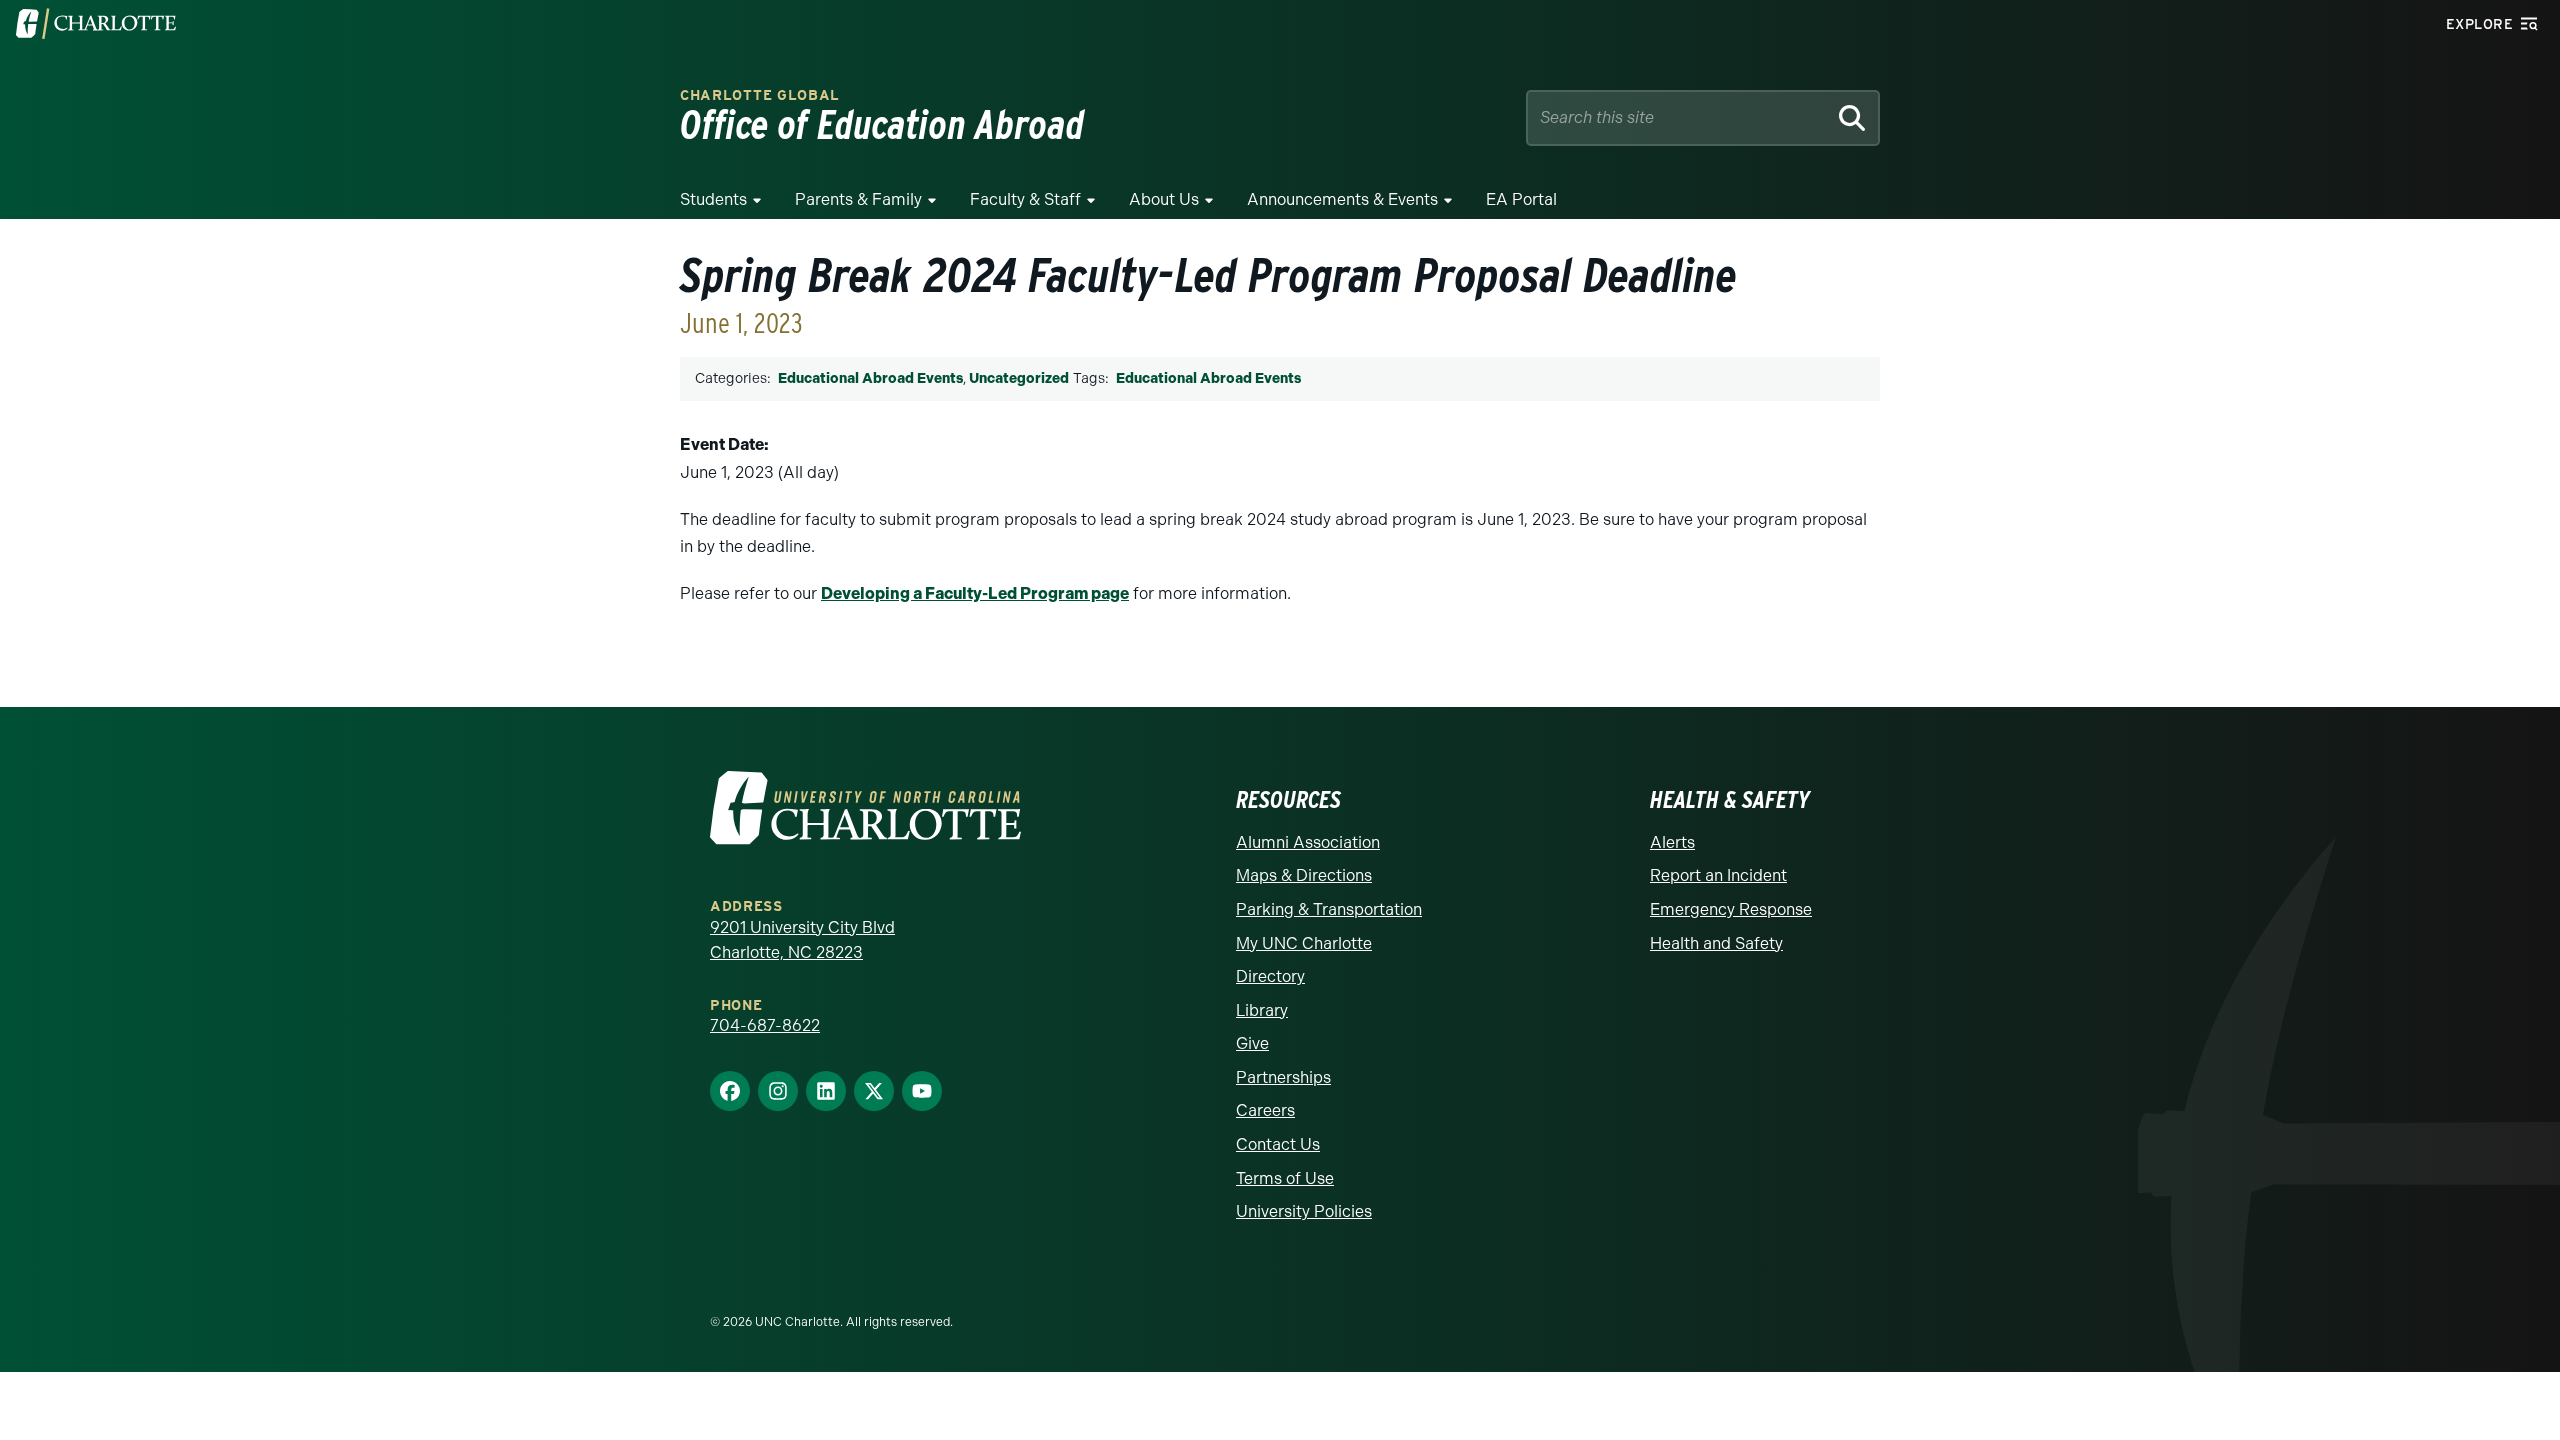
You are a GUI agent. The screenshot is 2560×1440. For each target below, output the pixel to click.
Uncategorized (1019, 378)
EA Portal (1521, 199)
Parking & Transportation (1329, 909)
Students (713, 199)
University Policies (1304, 1211)
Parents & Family (858, 199)
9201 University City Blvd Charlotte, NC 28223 (802, 940)
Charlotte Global (760, 95)
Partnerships (1283, 1077)
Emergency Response (1731, 909)
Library (1262, 1010)
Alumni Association (1308, 842)
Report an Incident (1718, 875)
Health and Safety (1716, 943)
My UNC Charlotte (1304, 943)
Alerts (1672, 842)
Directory (1270, 976)
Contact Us (1278, 1144)
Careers (1265, 1110)
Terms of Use (1285, 1178)
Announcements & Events (1342, 199)
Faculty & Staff (1025, 199)
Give (1252, 1043)
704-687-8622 (765, 1025)
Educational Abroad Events (870, 378)
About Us (1164, 199)
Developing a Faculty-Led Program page (975, 593)
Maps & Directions (1304, 875)
